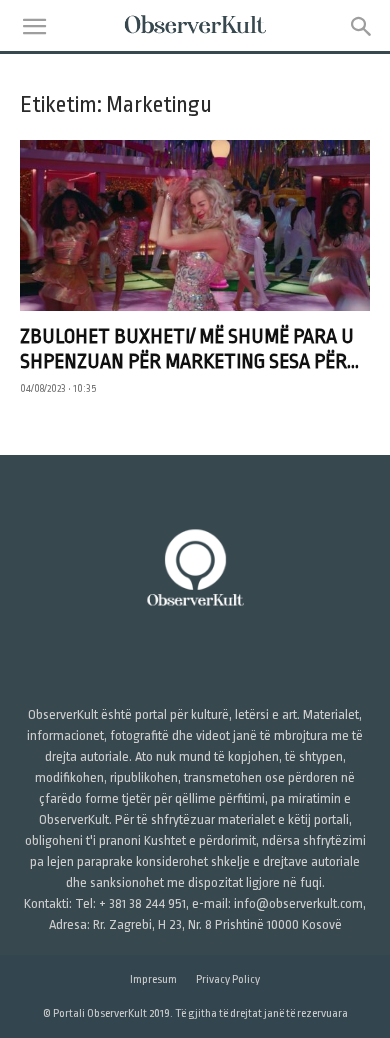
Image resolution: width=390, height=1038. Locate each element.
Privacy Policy (228, 979)
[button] (34, 27)
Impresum (153, 979)
